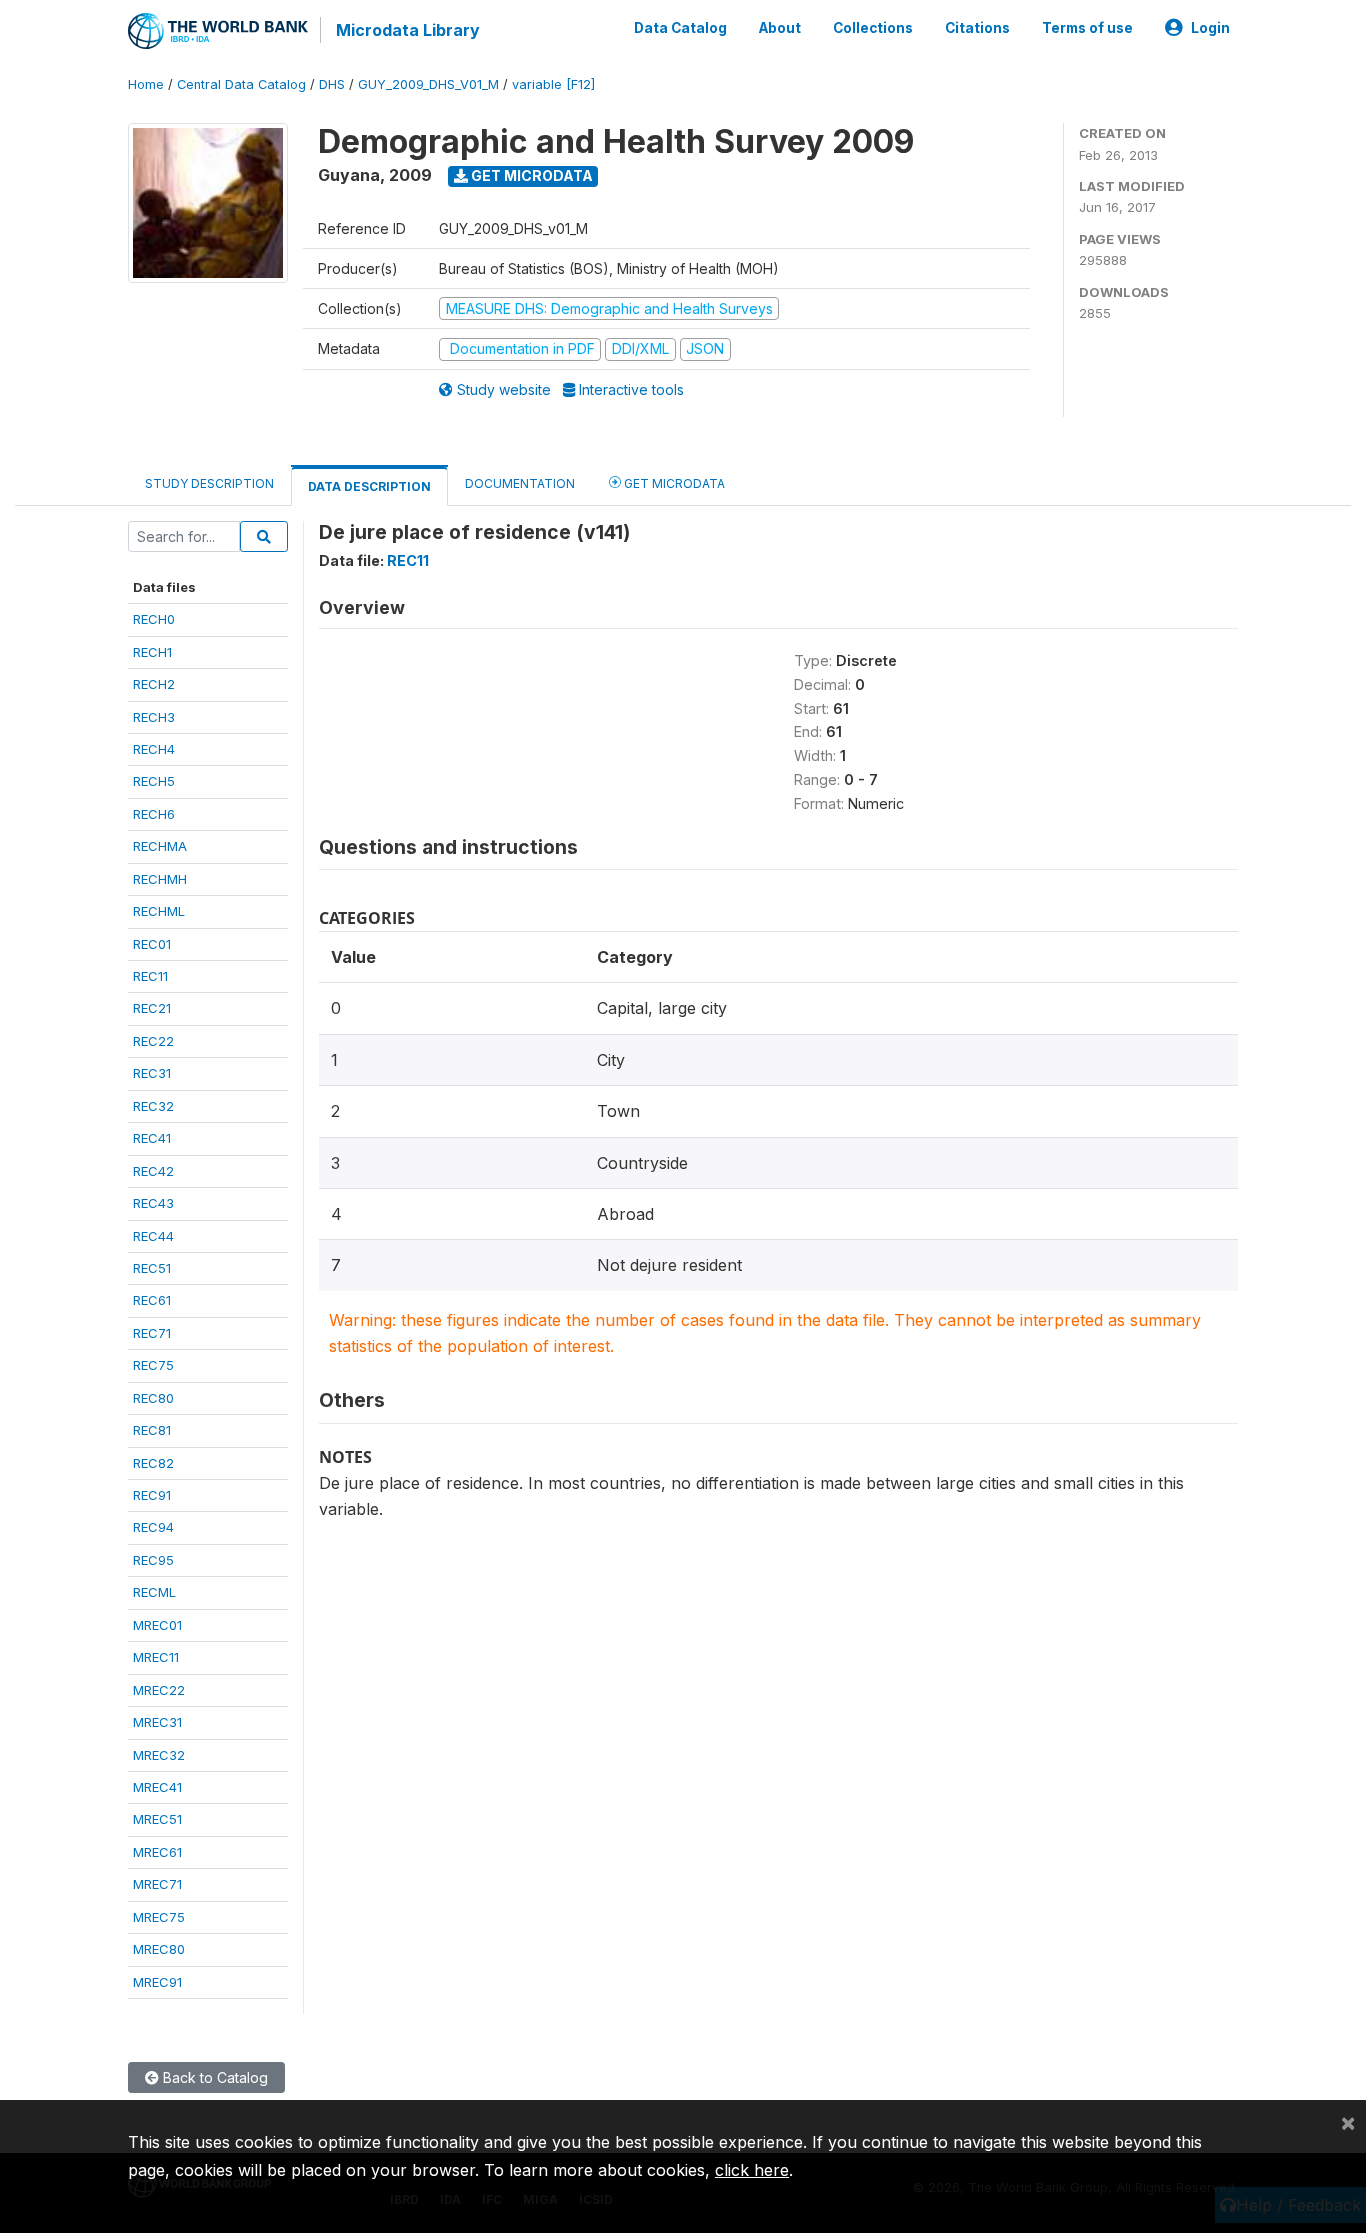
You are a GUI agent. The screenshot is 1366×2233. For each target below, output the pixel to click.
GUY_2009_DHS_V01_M (428, 84)
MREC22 (159, 1690)
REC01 (152, 944)
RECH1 (152, 652)
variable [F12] (553, 84)
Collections (873, 28)
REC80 (153, 1398)
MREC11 (156, 1657)
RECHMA (160, 846)
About (780, 28)
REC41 (152, 1138)
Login (1210, 28)
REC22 (153, 1041)
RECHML (159, 911)
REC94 (153, 1527)
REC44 (153, 1236)
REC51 (152, 1268)
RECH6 (154, 814)
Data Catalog (680, 28)
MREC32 (159, 1755)
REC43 (153, 1203)
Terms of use (1087, 28)
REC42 (153, 1171)
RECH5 (154, 781)
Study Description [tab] (209, 483)
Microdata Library (408, 30)
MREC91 (157, 1982)
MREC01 (157, 1625)
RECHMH (160, 879)
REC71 (152, 1333)
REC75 (153, 1365)
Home (146, 84)
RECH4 (154, 749)
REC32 (153, 1106)
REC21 (152, 1008)
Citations (977, 28)
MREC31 (157, 1722)
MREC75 (159, 1917)
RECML (154, 1592)
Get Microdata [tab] (673, 483)
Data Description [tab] (369, 486)
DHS (332, 84)
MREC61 (157, 1852)
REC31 (152, 1073)
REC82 (153, 1463)
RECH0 (154, 619)
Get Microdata (530, 175)
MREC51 (157, 1819)
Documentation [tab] (520, 483)
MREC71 (157, 1884)
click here (752, 2170)
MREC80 (159, 1949)
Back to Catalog (213, 2077)
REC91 (152, 1495)
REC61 (152, 1300)
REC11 (150, 976)
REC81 (152, 1430)
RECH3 (154, 717)
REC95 (153, 1560)
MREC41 (157, 1787)
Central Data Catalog (241, 84)
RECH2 (154, 684)
